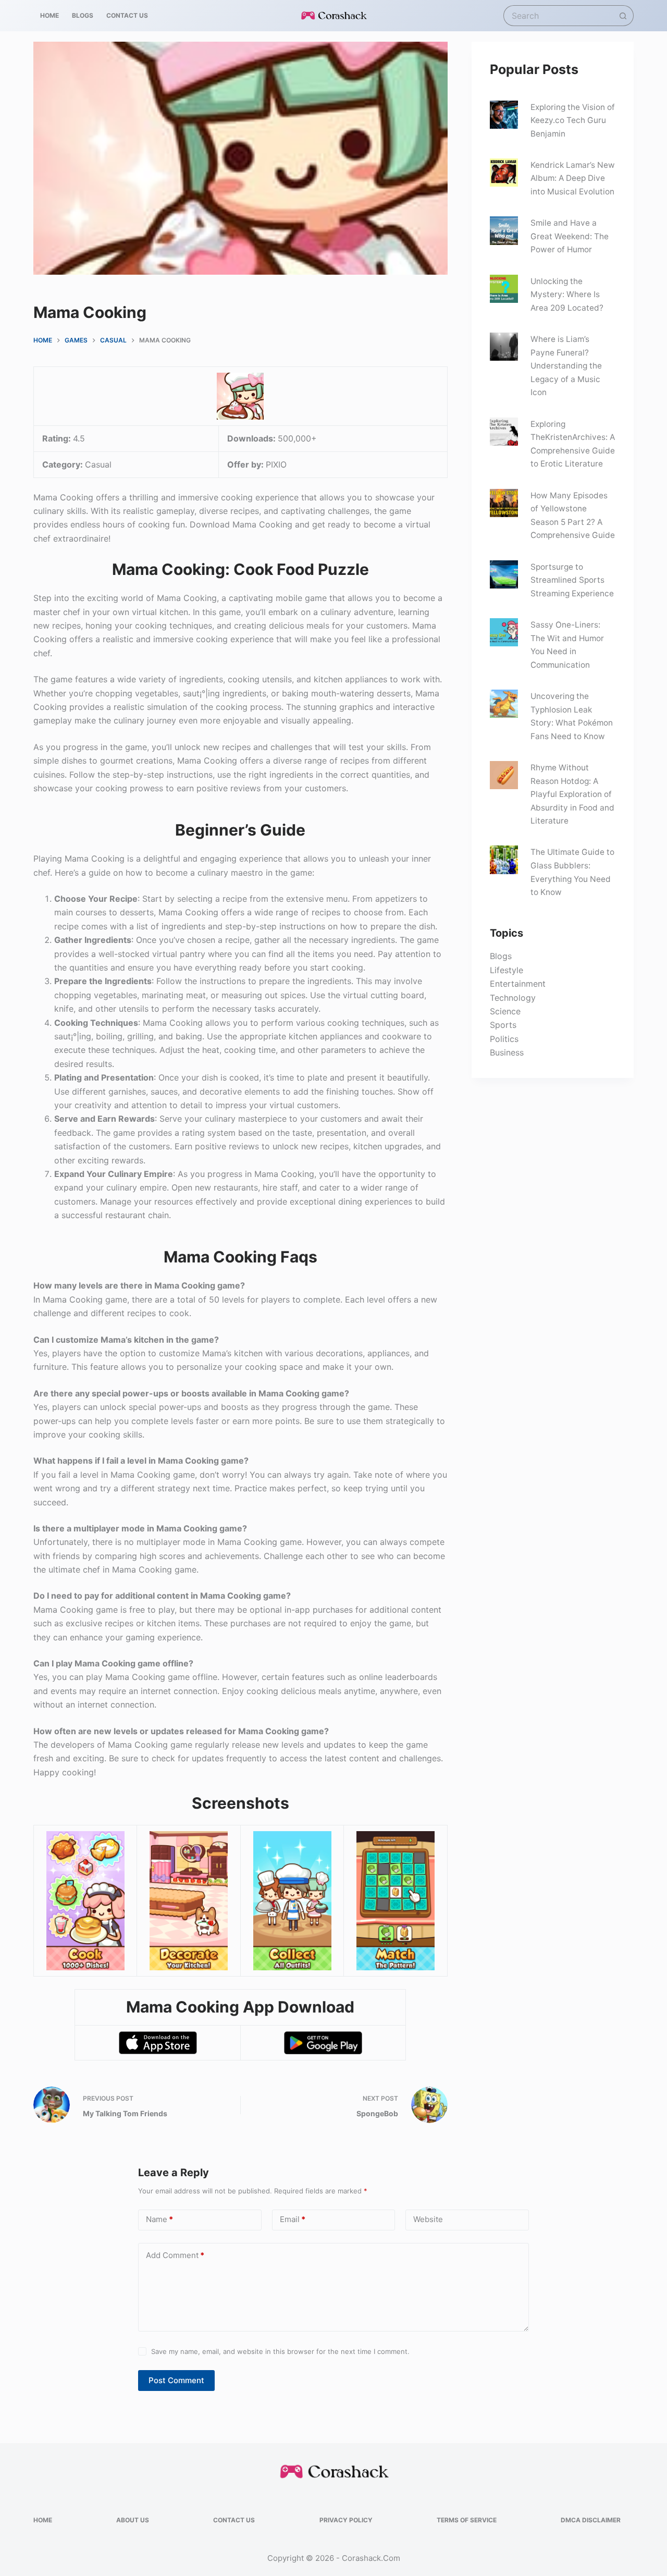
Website (428, 2219)
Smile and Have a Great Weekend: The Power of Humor (570, 236)
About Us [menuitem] (133, 2520)
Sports (503, 1025)
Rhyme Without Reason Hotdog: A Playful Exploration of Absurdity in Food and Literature (572, 794)
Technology (513, 998)
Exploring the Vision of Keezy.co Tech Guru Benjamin (573, 120)
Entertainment (518, 984)
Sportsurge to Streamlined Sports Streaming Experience (572, 580)
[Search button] (623, 16)
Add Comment (175, 2255)
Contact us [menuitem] (127, 15)
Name (159, 2219)
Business (507, 1052)
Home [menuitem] (50, 15)
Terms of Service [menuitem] (467, 2520)
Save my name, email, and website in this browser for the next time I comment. (280, 2351)
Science (505, 1011)
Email (293, 2219)
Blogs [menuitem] (83, 15)
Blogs (501, 956)
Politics (504, 1039)
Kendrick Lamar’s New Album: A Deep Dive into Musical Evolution (573, 178)
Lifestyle (507, 970)
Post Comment (176, 2380)
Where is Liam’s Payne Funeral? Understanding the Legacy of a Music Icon (566, 366)
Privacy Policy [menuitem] (346, 2520)
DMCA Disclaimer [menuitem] (591, 2520)
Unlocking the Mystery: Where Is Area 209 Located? (567, 295)
